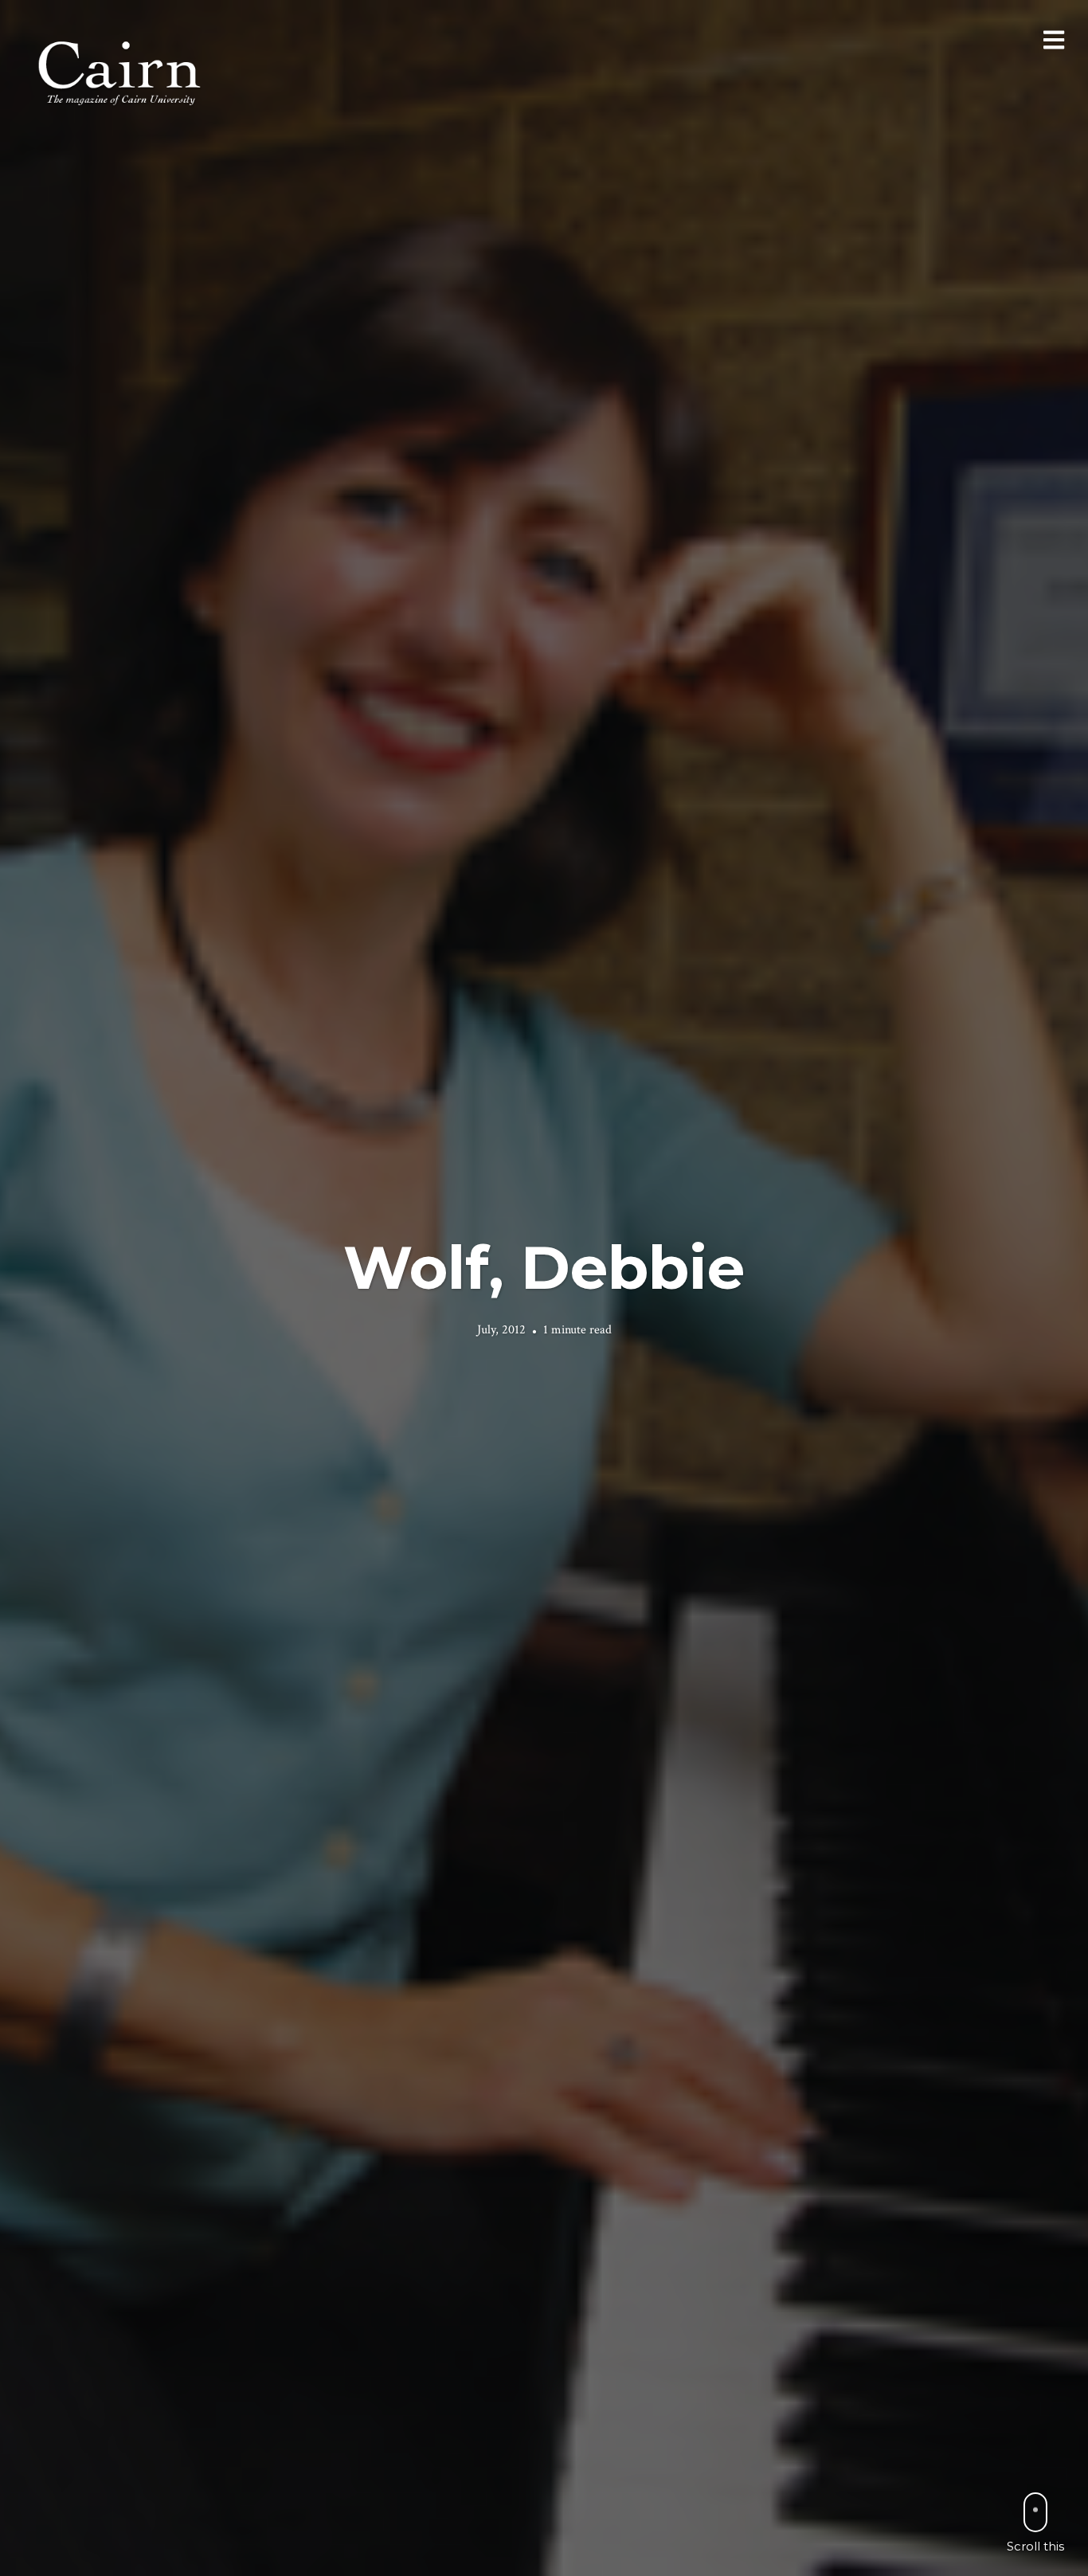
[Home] (121, 71)
